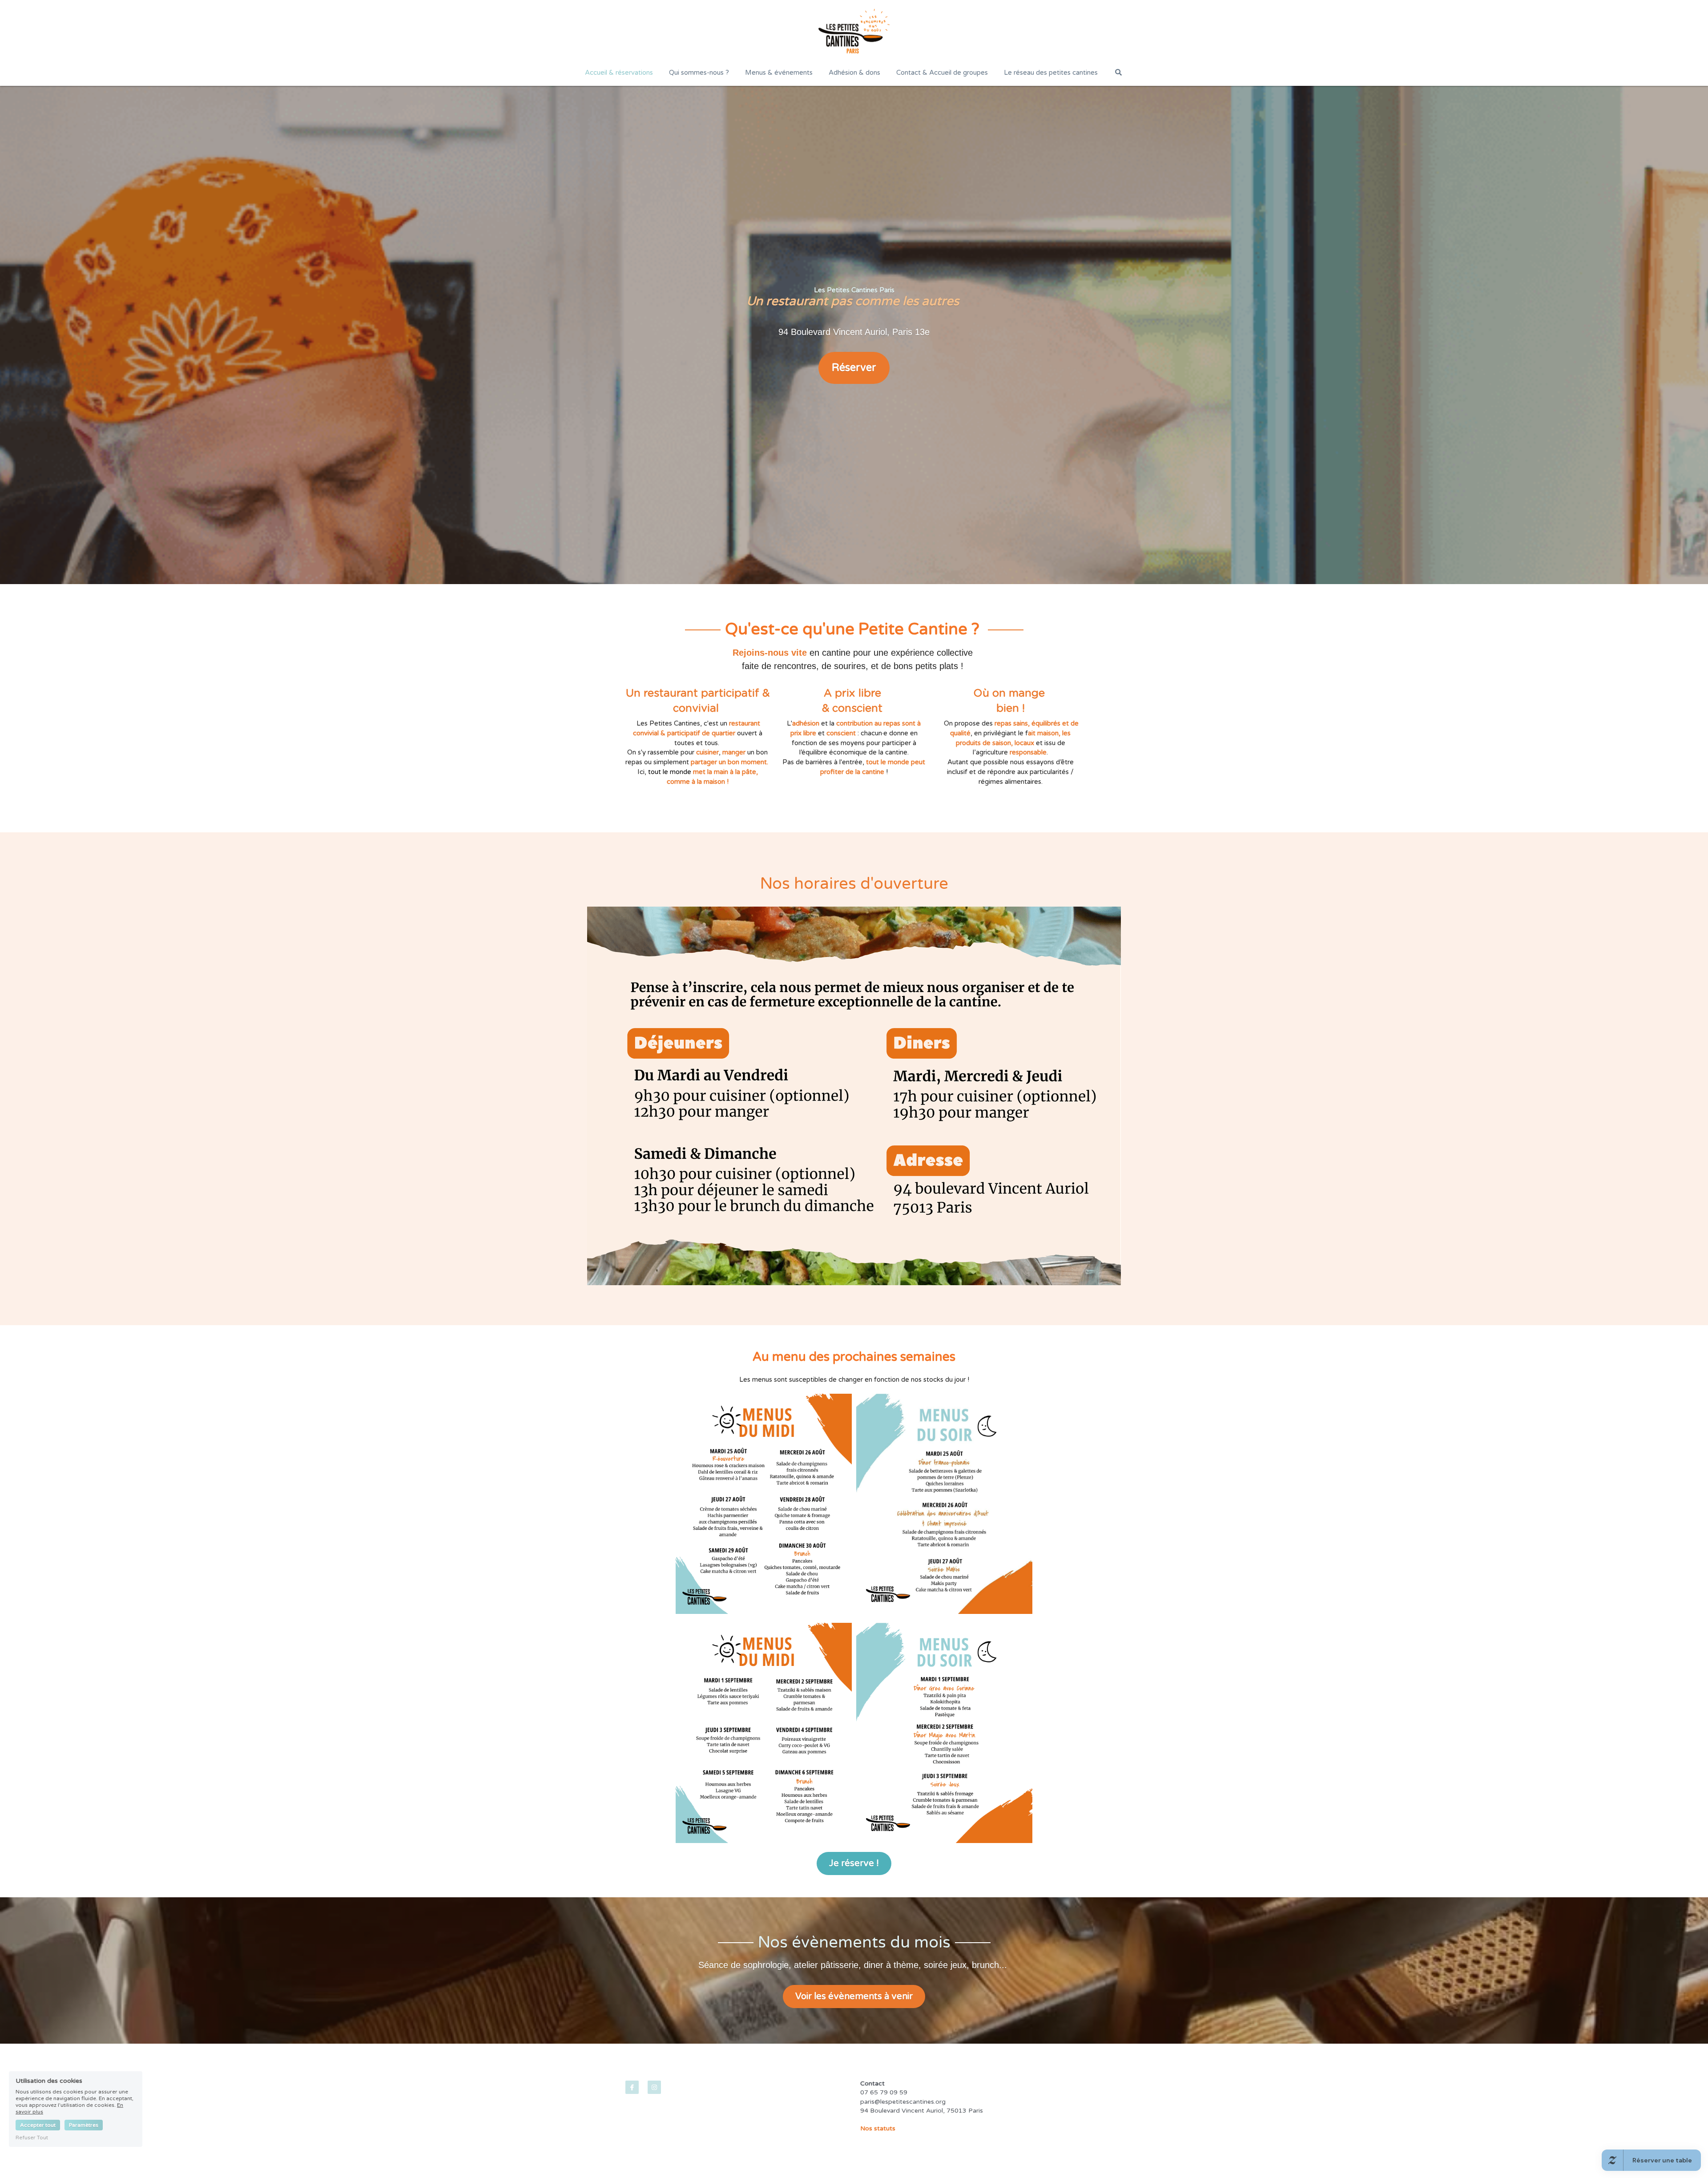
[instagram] (654, 2087)
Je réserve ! (854, 1863)
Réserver (854, 368)
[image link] (854, 31)
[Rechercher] (1118, 72)
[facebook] (632, 2087)
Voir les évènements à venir (854, 1996)
